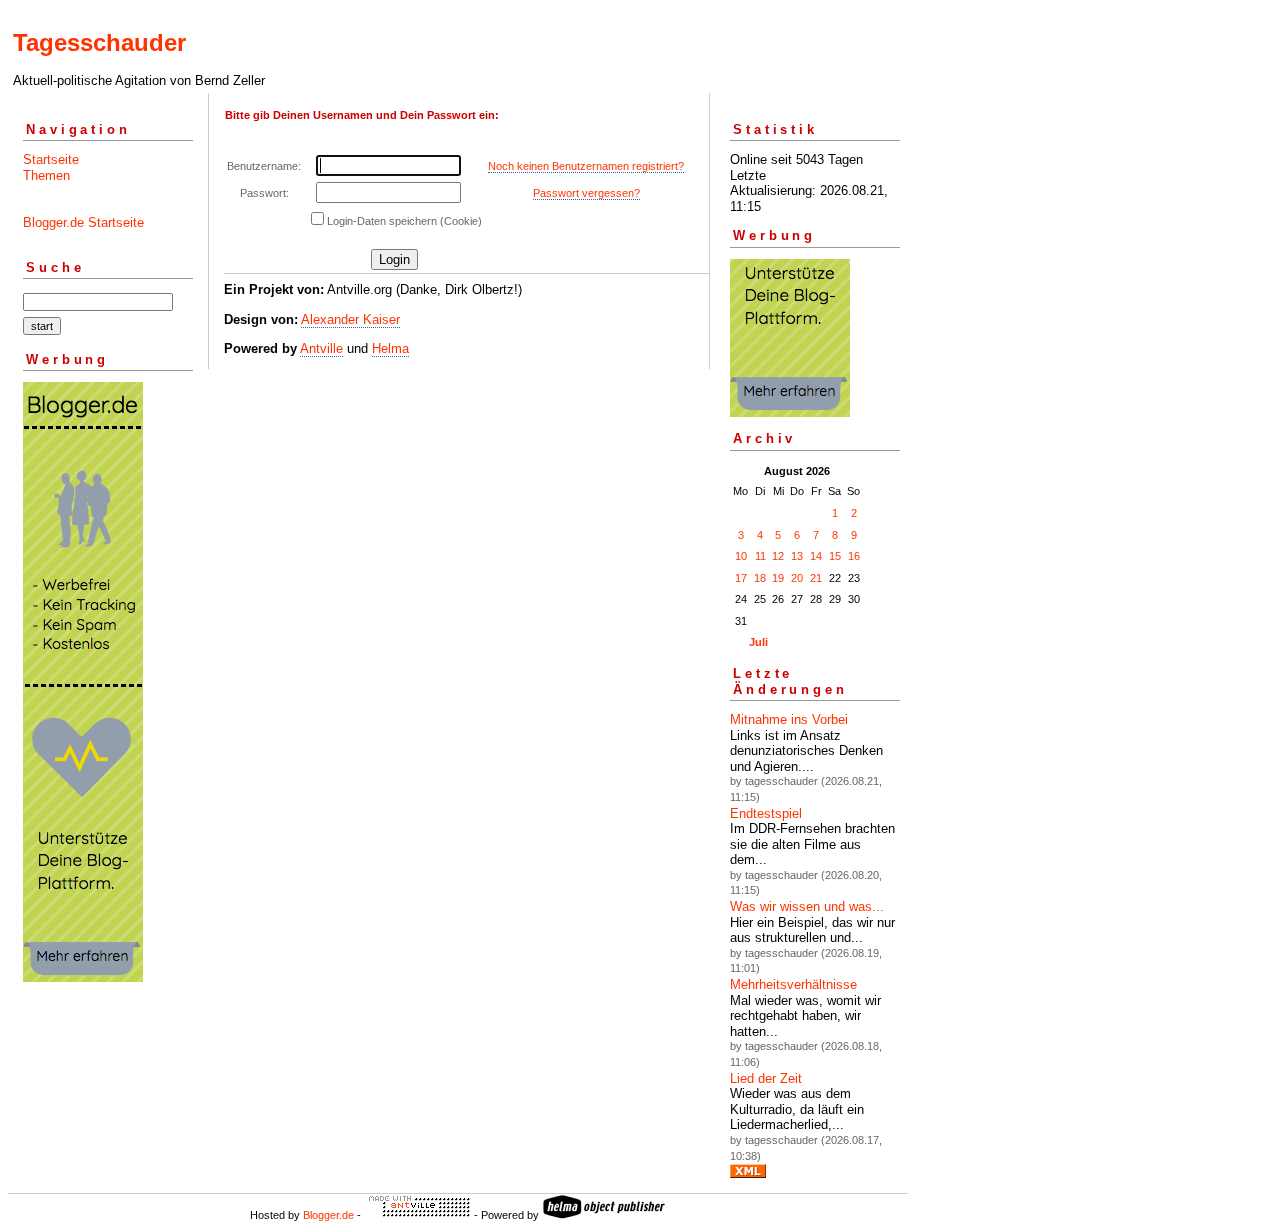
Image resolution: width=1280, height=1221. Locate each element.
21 (816, 578)
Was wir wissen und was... (807, 906)
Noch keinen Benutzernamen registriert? (586, 166)
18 (760, 578)
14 (816, 556)
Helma (390, 348)
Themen (46, 175)
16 (854, 556)
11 (760, 556)
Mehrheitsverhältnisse (793, 984)
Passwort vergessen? (586, 193)
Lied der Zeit (766, 1078)
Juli (758, 642)
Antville (321, 348)
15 (835, 556)
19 (778, 578)
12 (778, 556)
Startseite (51, 159)
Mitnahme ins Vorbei (789, 719)
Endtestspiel (766, 813)
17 (741, 578)
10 (741, 556)
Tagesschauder (99, 42)
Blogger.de (328, 1215)
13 (797, 556)
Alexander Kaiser (350, 319)
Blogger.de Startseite (83, 222)
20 (797, 578)
